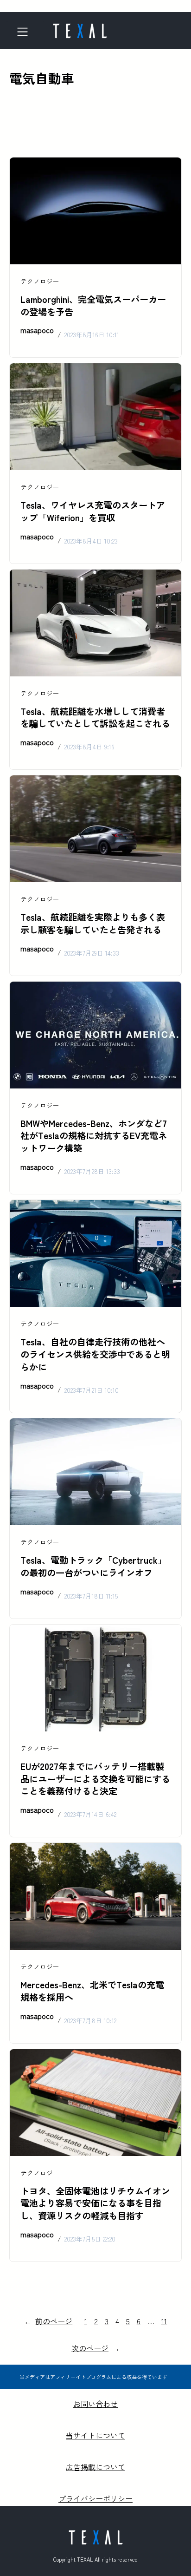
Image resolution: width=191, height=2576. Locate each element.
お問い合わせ (95, 2404)
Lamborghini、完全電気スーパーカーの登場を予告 (93, 305)
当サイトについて (95, 2435)
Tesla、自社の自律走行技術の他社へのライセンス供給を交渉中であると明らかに (95, 1354)
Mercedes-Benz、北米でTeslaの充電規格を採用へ (92, 1991)
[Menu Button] (25, 32)
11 (164, 2321)
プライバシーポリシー (95, 2498)
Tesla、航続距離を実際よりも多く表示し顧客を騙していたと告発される (93, 923)
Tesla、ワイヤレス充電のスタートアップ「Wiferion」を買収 (93, 511)
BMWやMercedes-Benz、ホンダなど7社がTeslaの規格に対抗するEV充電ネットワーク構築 (94, 1136)
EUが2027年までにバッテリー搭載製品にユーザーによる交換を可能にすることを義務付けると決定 (95, 1779)
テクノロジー (40, 281)
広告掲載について (95, 2467)
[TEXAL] (80, 28)
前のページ (48, 2321)
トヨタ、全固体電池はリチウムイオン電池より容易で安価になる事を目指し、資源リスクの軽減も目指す (95, 2203)
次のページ (95, 2348)
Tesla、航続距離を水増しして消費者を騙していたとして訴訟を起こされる (95, 718)
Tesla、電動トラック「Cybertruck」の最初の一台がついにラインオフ (93, 1566)
